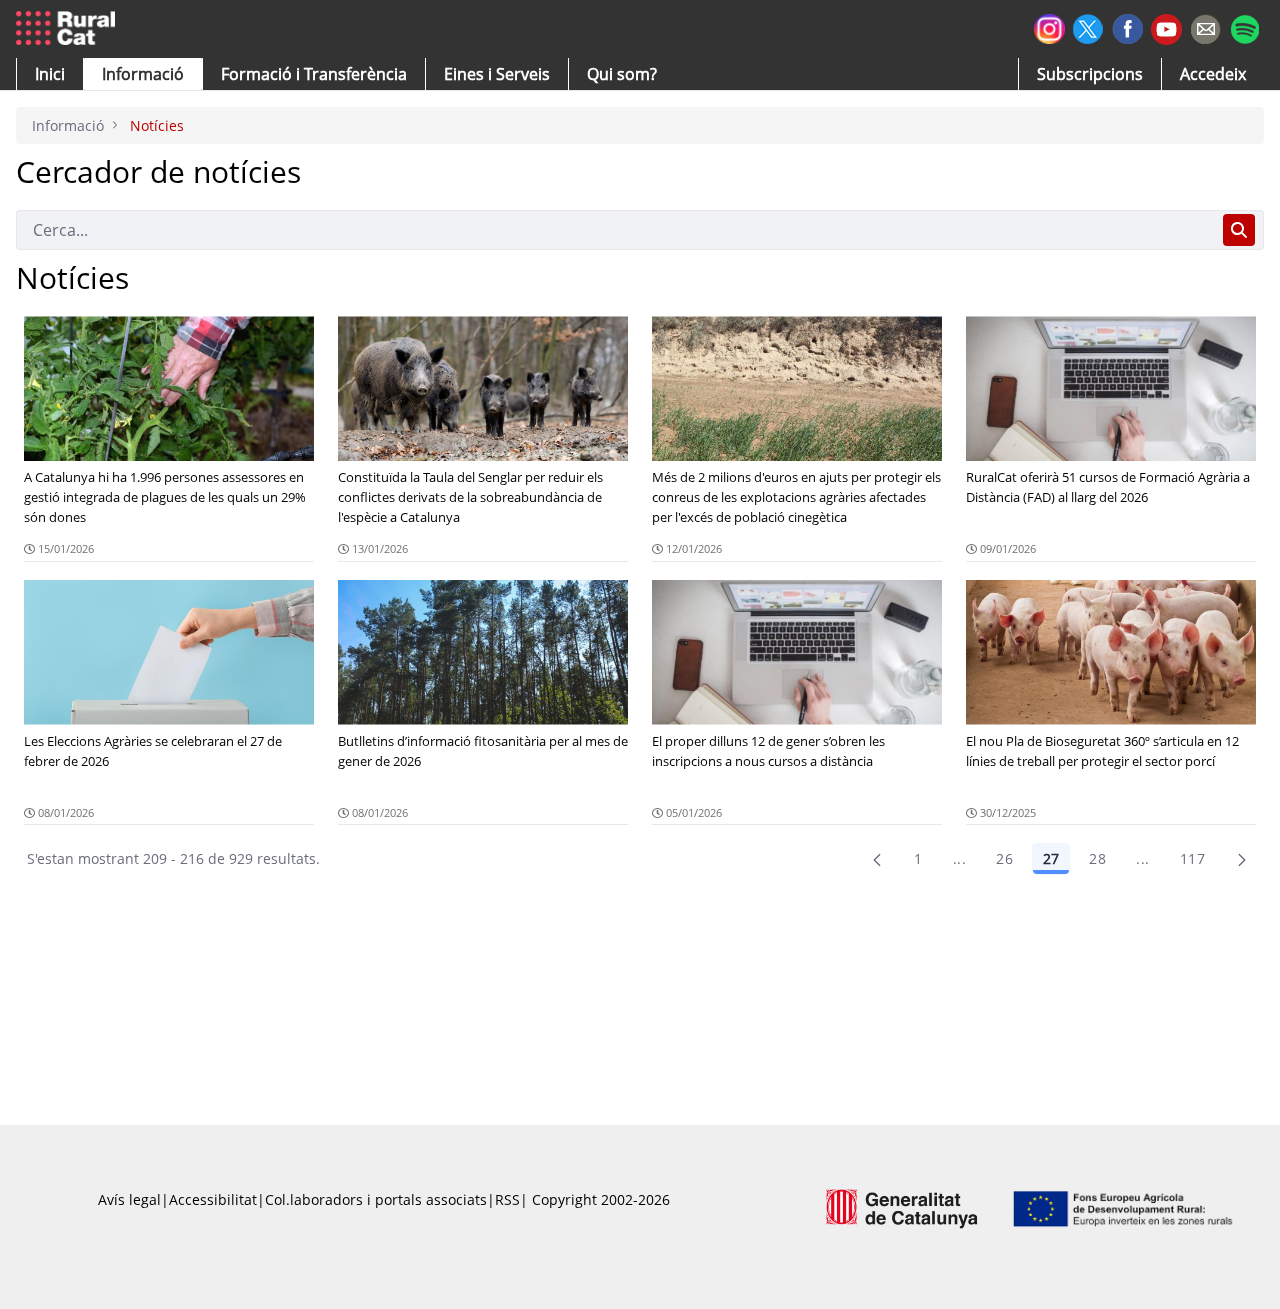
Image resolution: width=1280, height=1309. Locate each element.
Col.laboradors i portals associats (376, 1199)
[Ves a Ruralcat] (69, 29)
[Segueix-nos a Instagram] (1049, 26)
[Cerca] (1239, 230)
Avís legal (129, 1199)
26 (1004, 858)
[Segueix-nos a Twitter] (1088, 26)
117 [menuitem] (1192, 858)
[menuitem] (314, 74)
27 (1051, 858)
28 (1097, 858)
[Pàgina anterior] (877, 859)
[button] (50, 74)
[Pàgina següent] (1242, 859)
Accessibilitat (213, 1199)
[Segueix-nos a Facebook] (1127, 26)
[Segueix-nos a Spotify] (1244, 26)
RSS (507, 1199)
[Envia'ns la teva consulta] (1205, 26)
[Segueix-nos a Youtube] (1166, 27)
